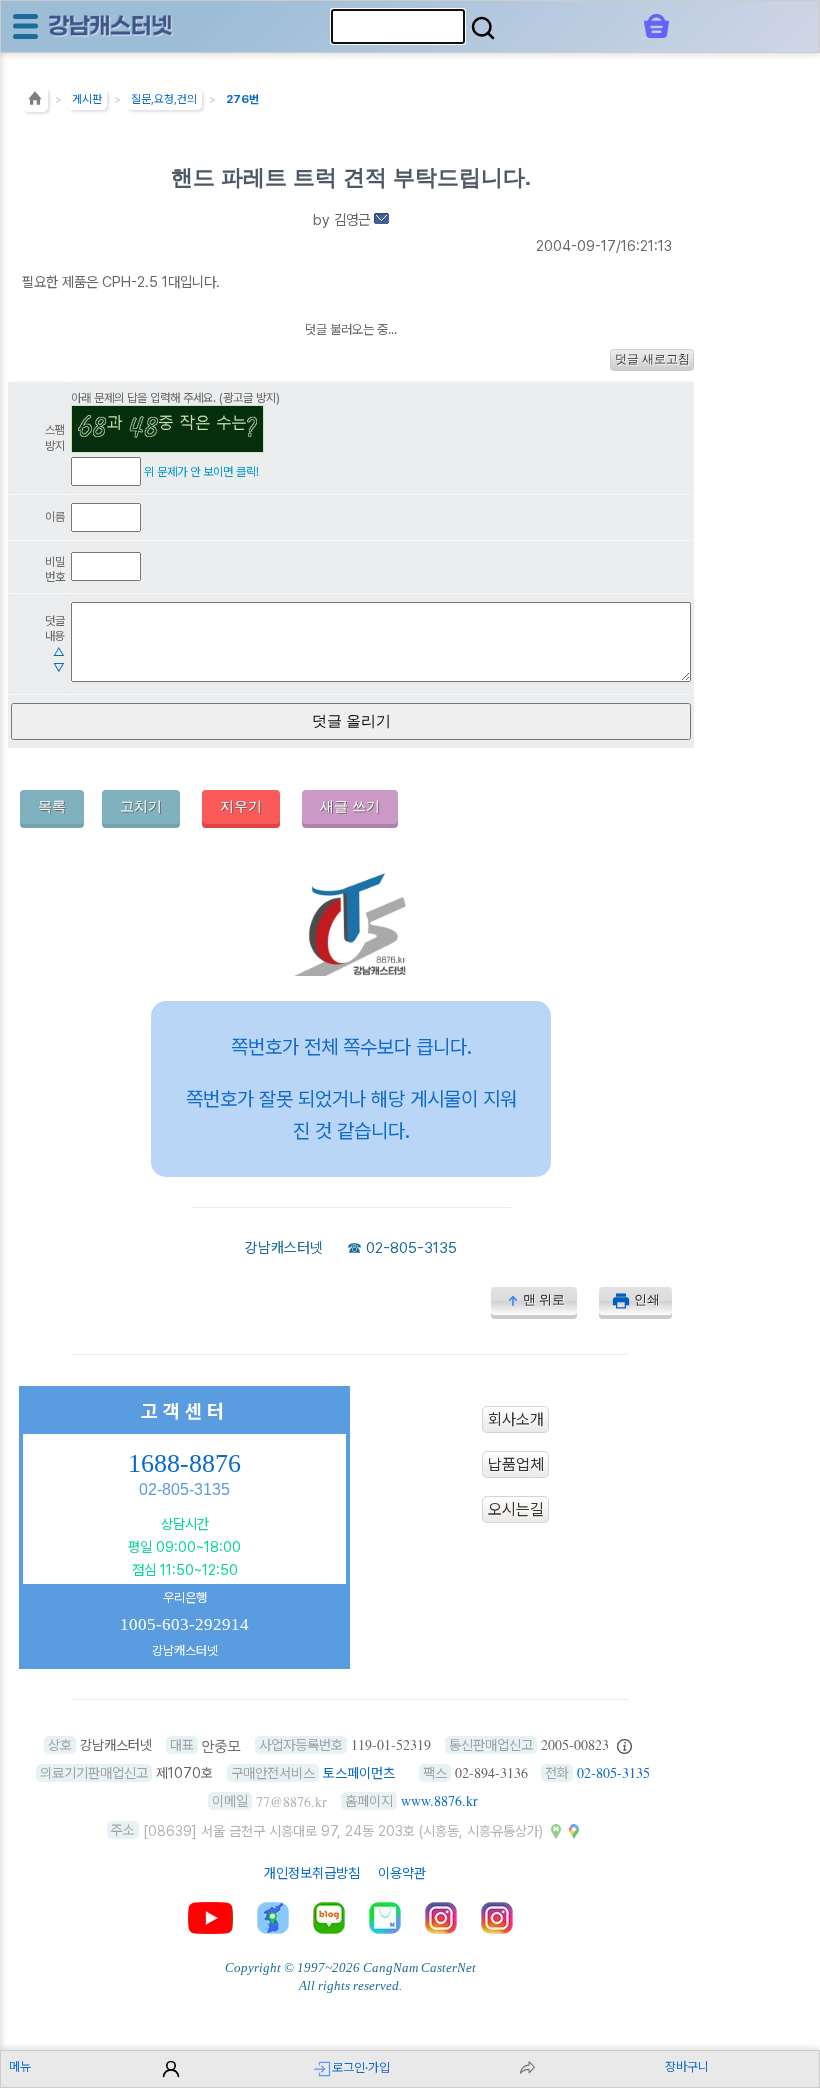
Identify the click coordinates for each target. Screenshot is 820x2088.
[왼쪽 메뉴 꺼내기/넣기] (25, 26)
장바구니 (687, 2066)
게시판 (87, 99)
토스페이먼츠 (359, 1773)
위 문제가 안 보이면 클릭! (201, 471)
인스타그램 (441, 1918)
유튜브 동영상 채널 (210, 1918)
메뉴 (20, 2066)
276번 (242, 99)
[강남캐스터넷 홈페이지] (111, 25)
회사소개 (516, 1419)
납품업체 (516, 1464)
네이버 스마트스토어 (385, 1918)
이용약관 (402, 1873)
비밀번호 (55, 569)
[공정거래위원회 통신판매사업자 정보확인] (624, 1745)
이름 (55, 516)
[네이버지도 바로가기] (556, 1830)
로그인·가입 (361, 2067)
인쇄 (647, 1299)
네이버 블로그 (329, 1918)
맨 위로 (544, 1299)
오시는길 (516, 1509)
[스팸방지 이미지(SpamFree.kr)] (167, 429)
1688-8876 (184, 1463)
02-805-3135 (411, 1248)
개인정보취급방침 (312, 1873)
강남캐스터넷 (284, 1248)
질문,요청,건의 (164, 99)
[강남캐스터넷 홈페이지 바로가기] (351, 970)
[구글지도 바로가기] (574, 1830)
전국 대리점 (273, 1918)
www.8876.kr (439, 1800)
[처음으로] (35, 103)
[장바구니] (656, 26)
